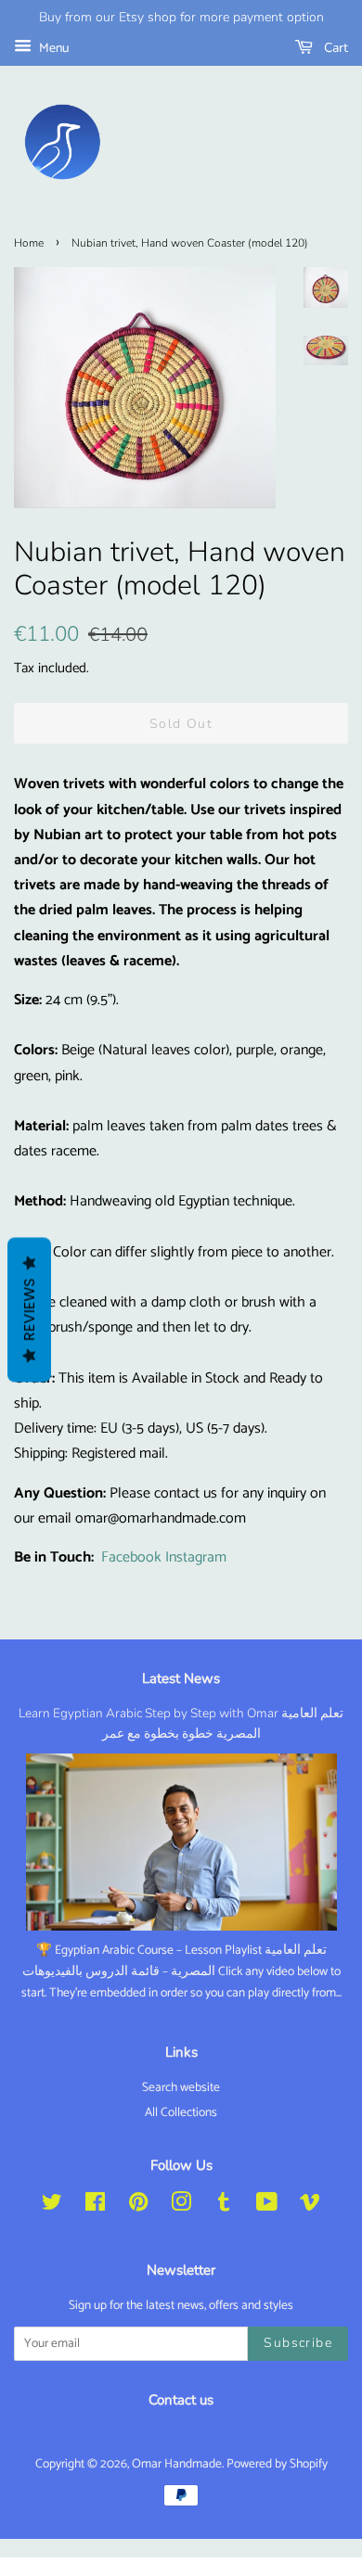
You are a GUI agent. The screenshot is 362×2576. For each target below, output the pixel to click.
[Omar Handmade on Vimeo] (310, 2206)
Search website (181, 2087)
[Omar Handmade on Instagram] (181, 2206)
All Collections (181, 2112)
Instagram (196, 1557)
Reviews (29, 1310)
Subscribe (298, 2343)
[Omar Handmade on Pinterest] (138, 2206)
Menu (52, 49)
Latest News (181, 1678)
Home (29, 243)
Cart (334, 48)
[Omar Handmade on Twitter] (52, 2206)
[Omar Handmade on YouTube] (267, 2206)
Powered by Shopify (277, 2464)
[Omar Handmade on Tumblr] (224, 2206)
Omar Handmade (177, 2464)
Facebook (131, 1557)
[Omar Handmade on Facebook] (95, 2206)
